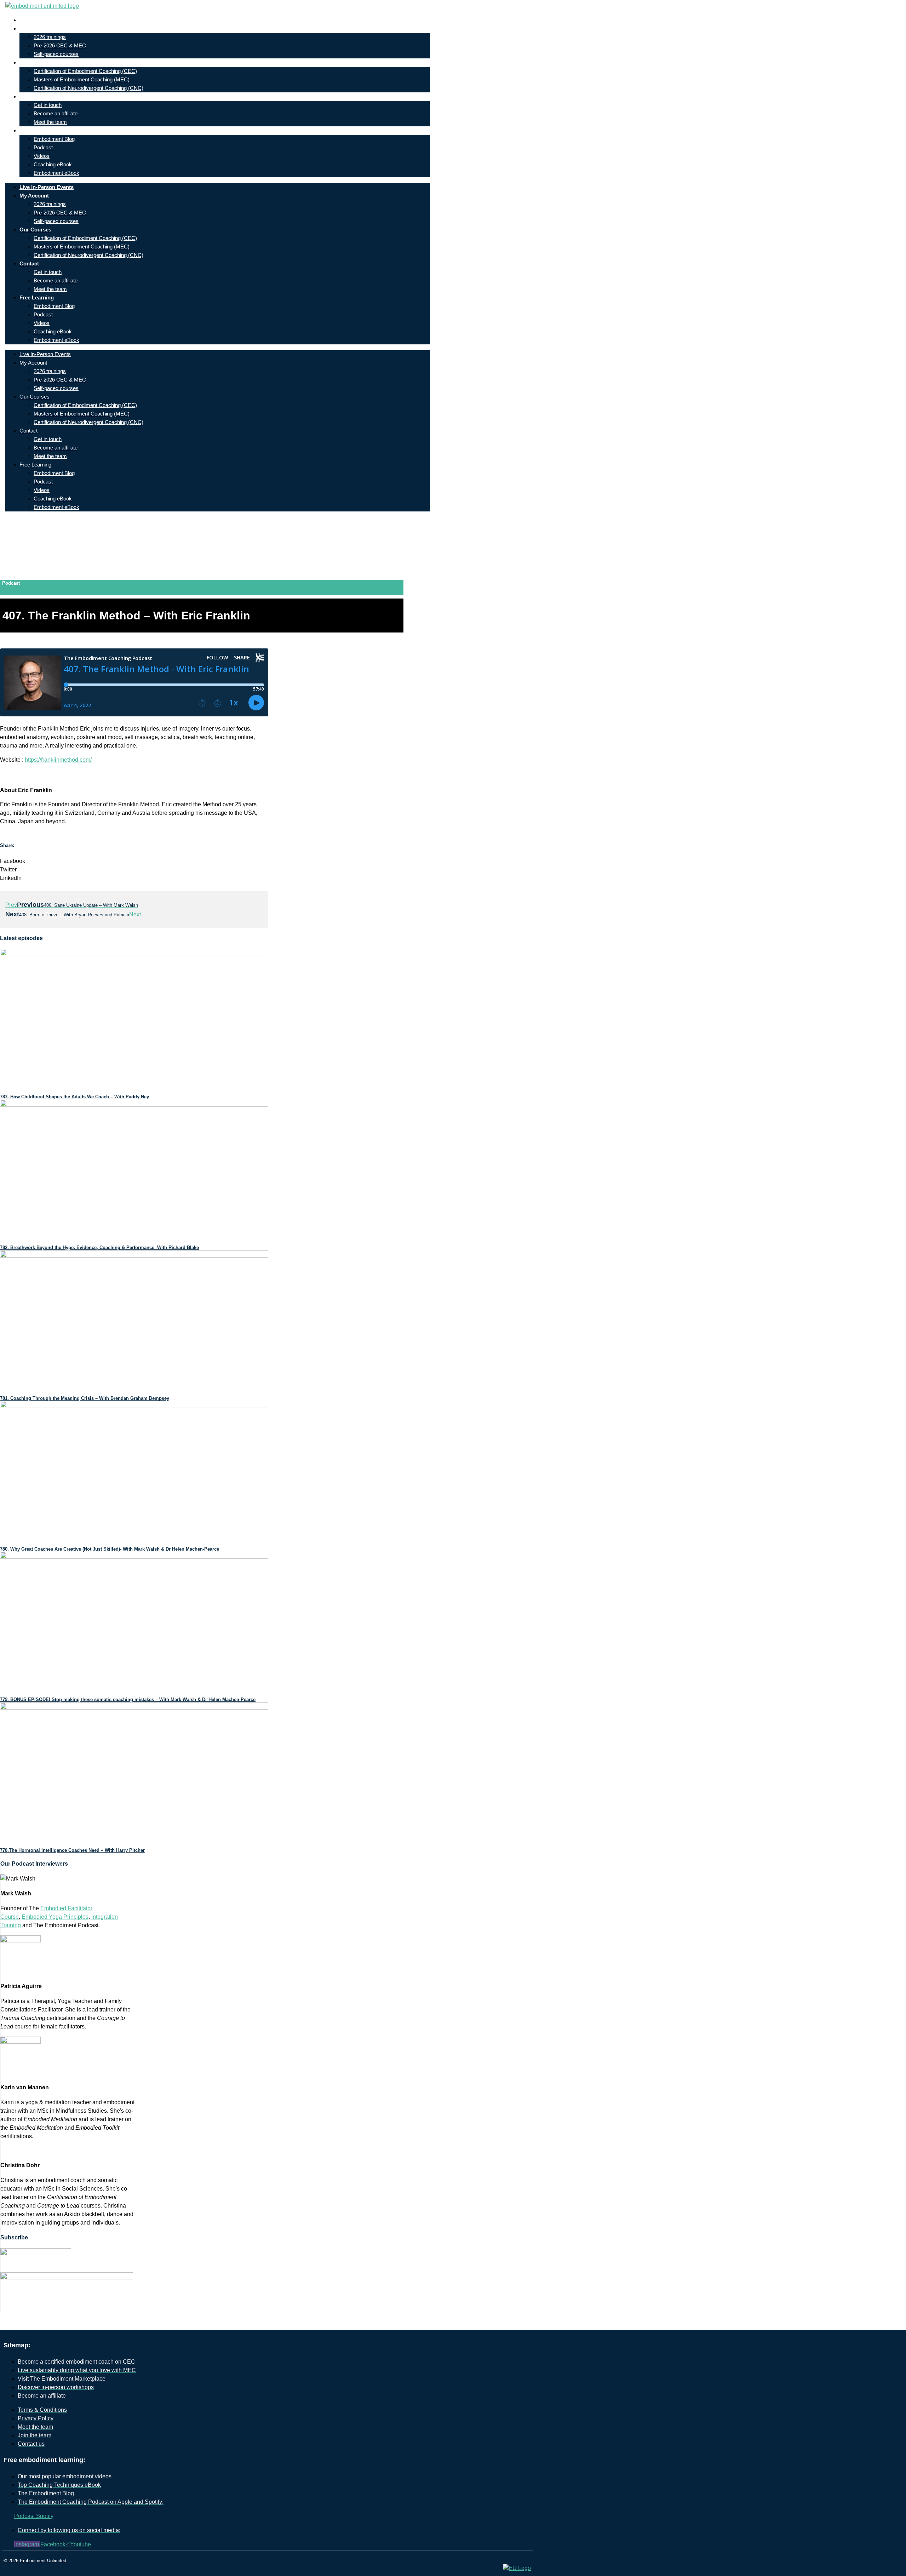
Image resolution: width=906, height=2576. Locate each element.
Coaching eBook (53, 164)
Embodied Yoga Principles (55, 1917)
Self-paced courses (56, 54)
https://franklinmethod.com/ (58, 760)
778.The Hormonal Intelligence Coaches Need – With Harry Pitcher (72, 1850)
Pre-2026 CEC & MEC (60, 45)
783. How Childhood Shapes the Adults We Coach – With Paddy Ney (74, 1097)
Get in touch (48, 105)
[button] (134, 861)
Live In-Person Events (52, 20)
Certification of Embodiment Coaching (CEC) (85, 71)
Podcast (43, 147)
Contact (35, 96)
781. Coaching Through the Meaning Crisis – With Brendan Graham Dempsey (85, 1398)
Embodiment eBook (56, 173)
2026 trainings (50, 37)
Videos (42, 156)
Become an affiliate (56, 113)
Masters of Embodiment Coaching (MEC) (82, 79)
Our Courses (41, 62)
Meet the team (50, 122)
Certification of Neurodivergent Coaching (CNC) (88, 88)
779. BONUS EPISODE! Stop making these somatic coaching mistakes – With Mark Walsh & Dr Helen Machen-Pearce (128, 1699)
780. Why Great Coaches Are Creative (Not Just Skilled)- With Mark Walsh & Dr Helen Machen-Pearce (110, 1549)
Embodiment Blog (54, 139)
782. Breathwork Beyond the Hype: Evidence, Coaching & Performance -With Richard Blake (99, 1247)
